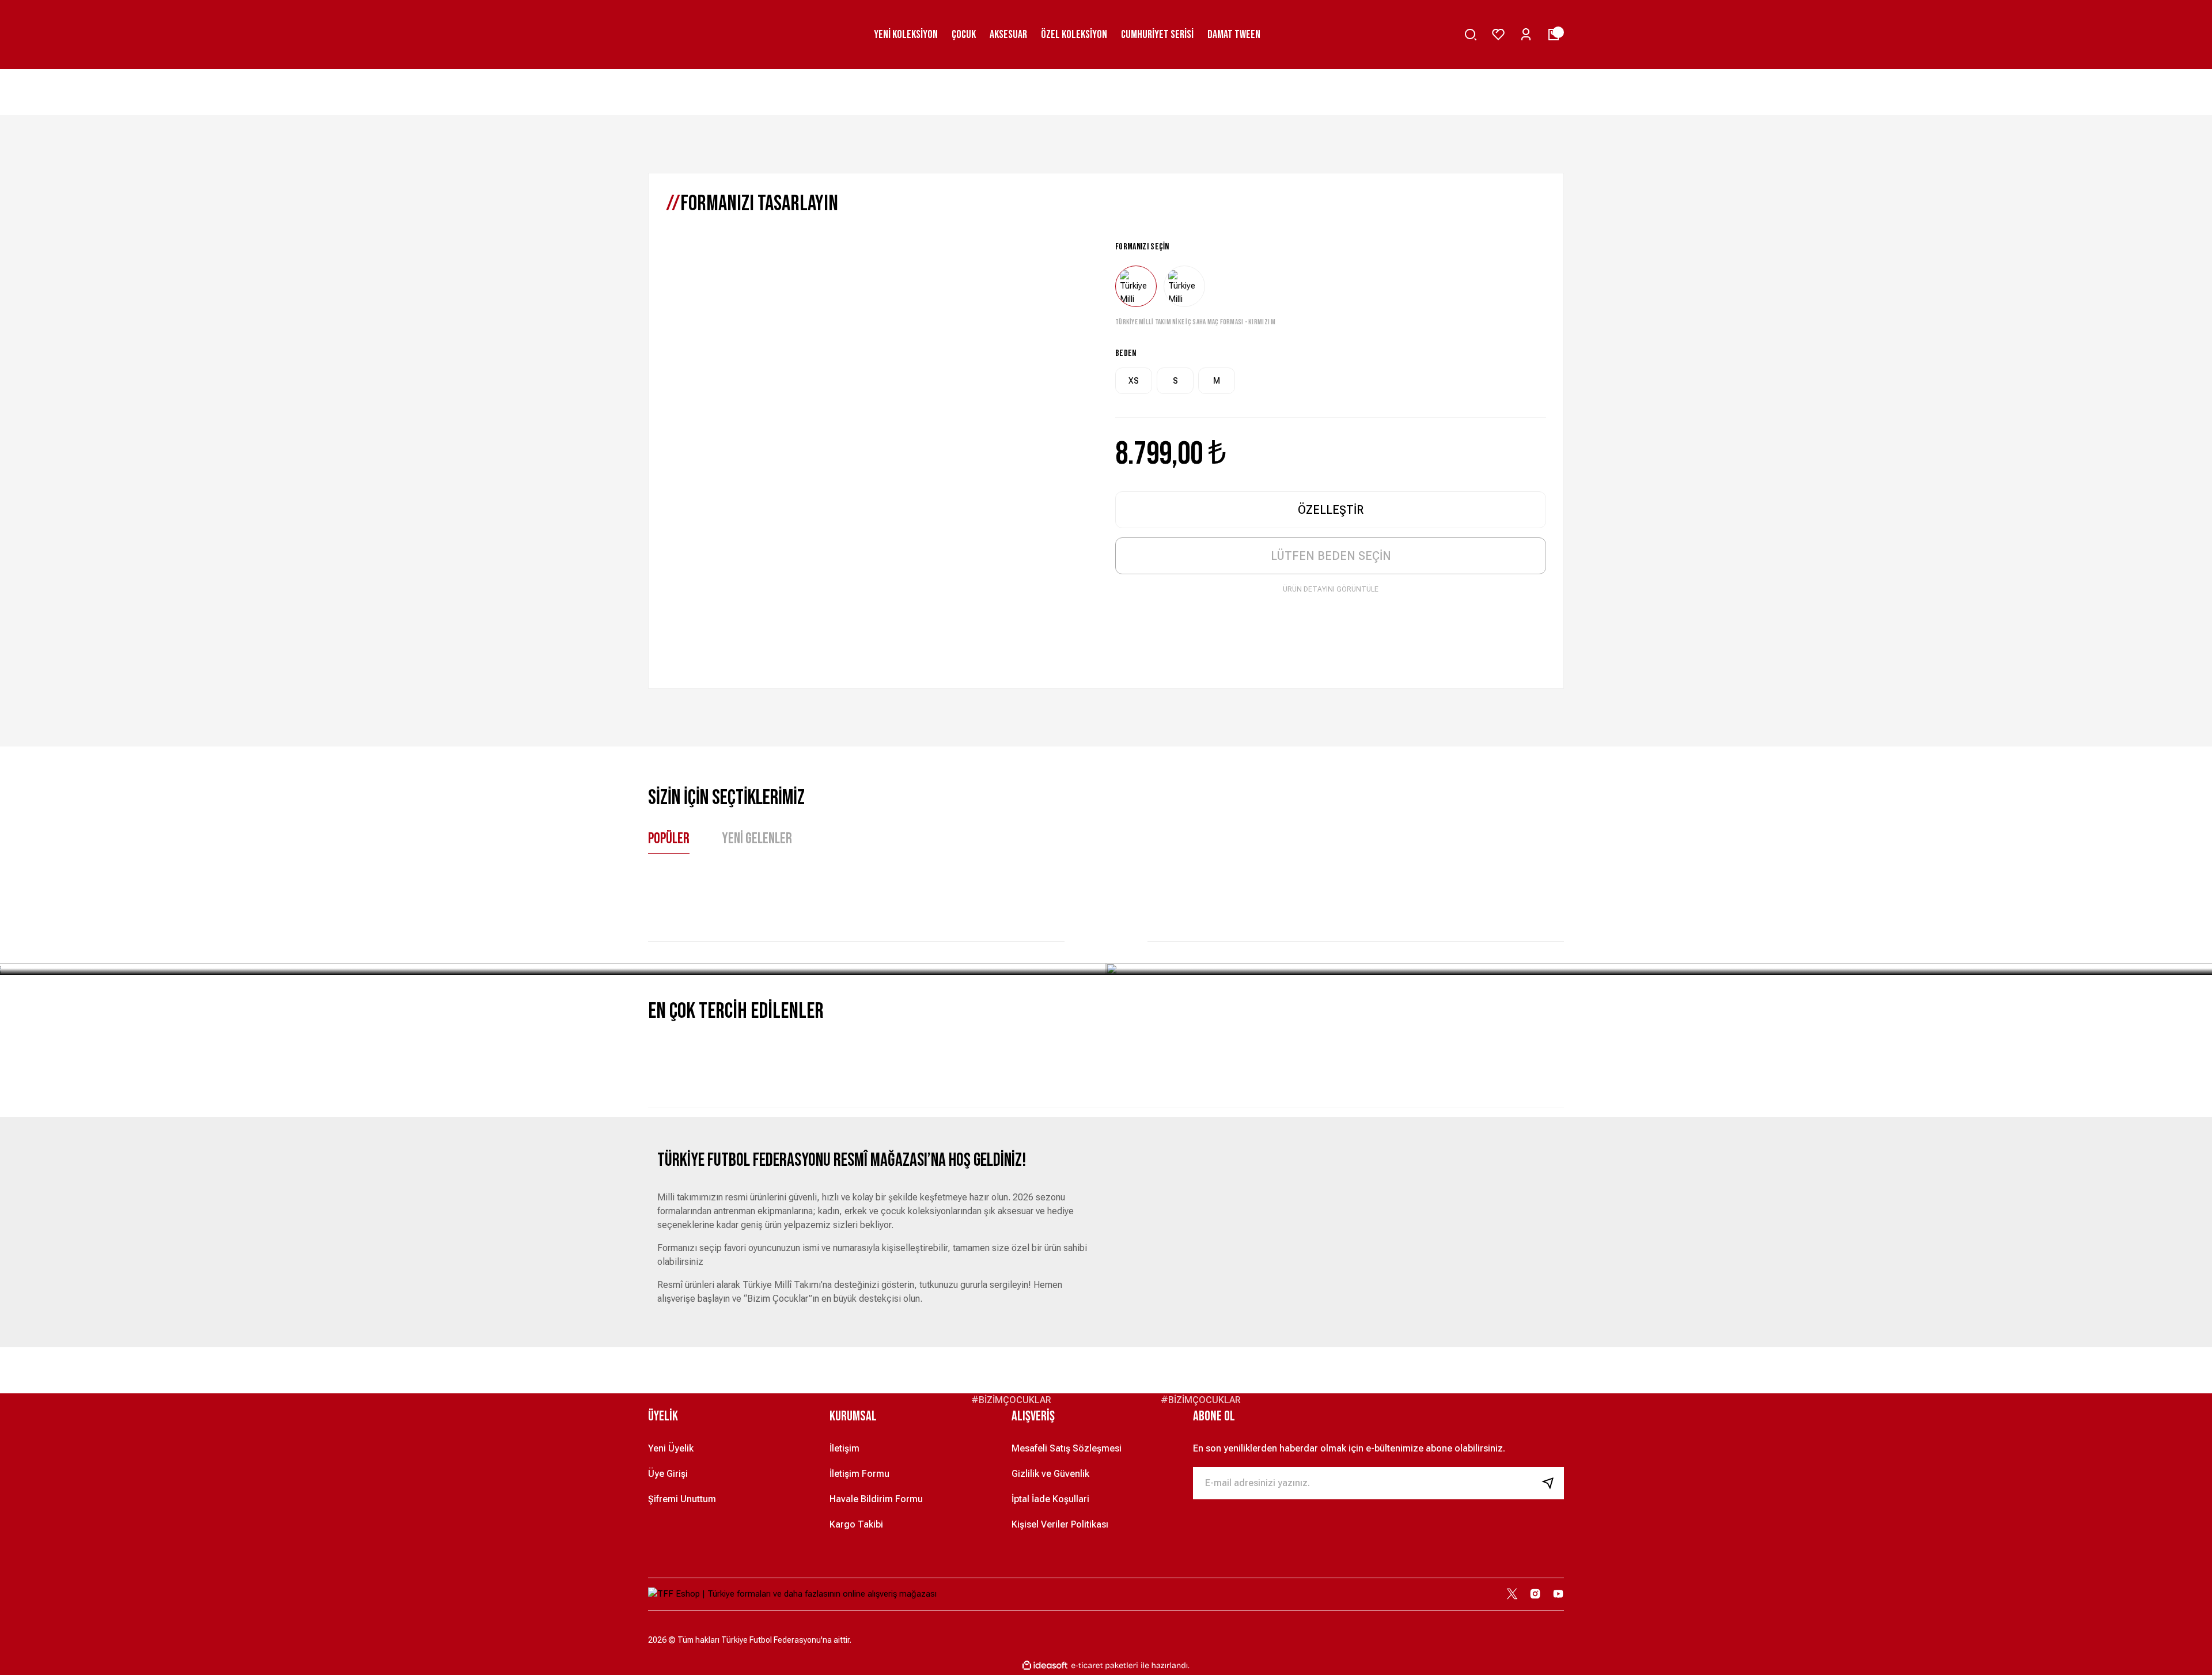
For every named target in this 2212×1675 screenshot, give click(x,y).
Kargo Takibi (856, 1524)
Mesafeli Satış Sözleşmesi (1067, 1448)
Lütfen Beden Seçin (1331, 556)
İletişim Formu (859, 1474)
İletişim (844, 1448)
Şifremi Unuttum (682, 1499)
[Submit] (1552, 1483)
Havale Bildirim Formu (876, 1499)
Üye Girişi (668, 1474)
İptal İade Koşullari (1050, 1499)
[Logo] (792, 1594)
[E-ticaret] (1105, 1665)
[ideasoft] (1045, 1665)
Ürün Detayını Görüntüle (1331, 589)
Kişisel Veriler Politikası (1060, 1524)
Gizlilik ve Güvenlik (1050, 1474)
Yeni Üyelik (671, 1448)
